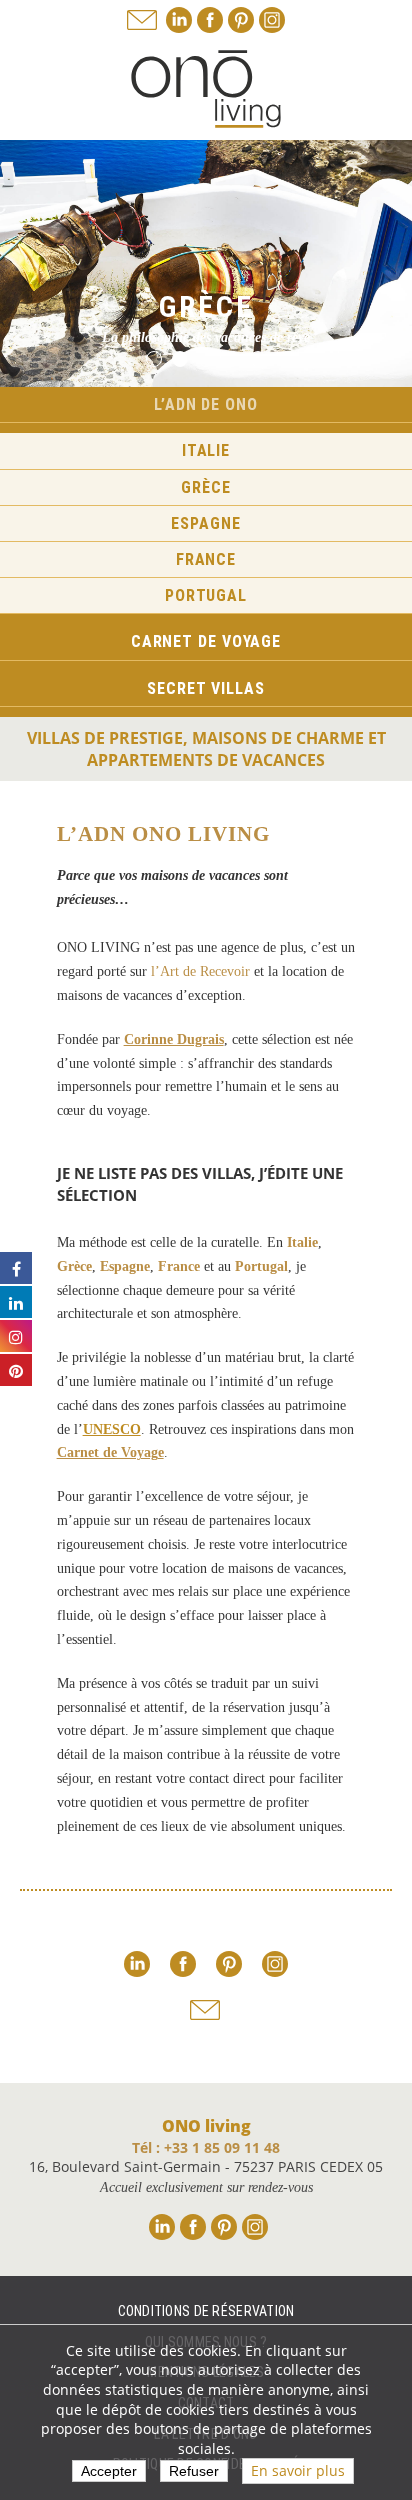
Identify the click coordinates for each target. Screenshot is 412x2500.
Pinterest (241, 20)
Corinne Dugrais (174, 1039)
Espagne (205, 523)
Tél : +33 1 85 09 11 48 (206, 2147)
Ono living (206, 89)
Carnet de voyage (206, 641)
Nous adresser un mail (142, 20)
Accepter (109, 2471)
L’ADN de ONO (206, 404)
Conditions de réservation (206, 2311)
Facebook (210, 20)
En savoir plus (298, 2470)
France (206, 559)
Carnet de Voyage (110, 1452)
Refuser (194, 2471)
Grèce (206, 487)
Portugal (206, 595)
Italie (206, 450)
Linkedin (179, 20)
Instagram (272, 20)
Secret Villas (206, 688)
